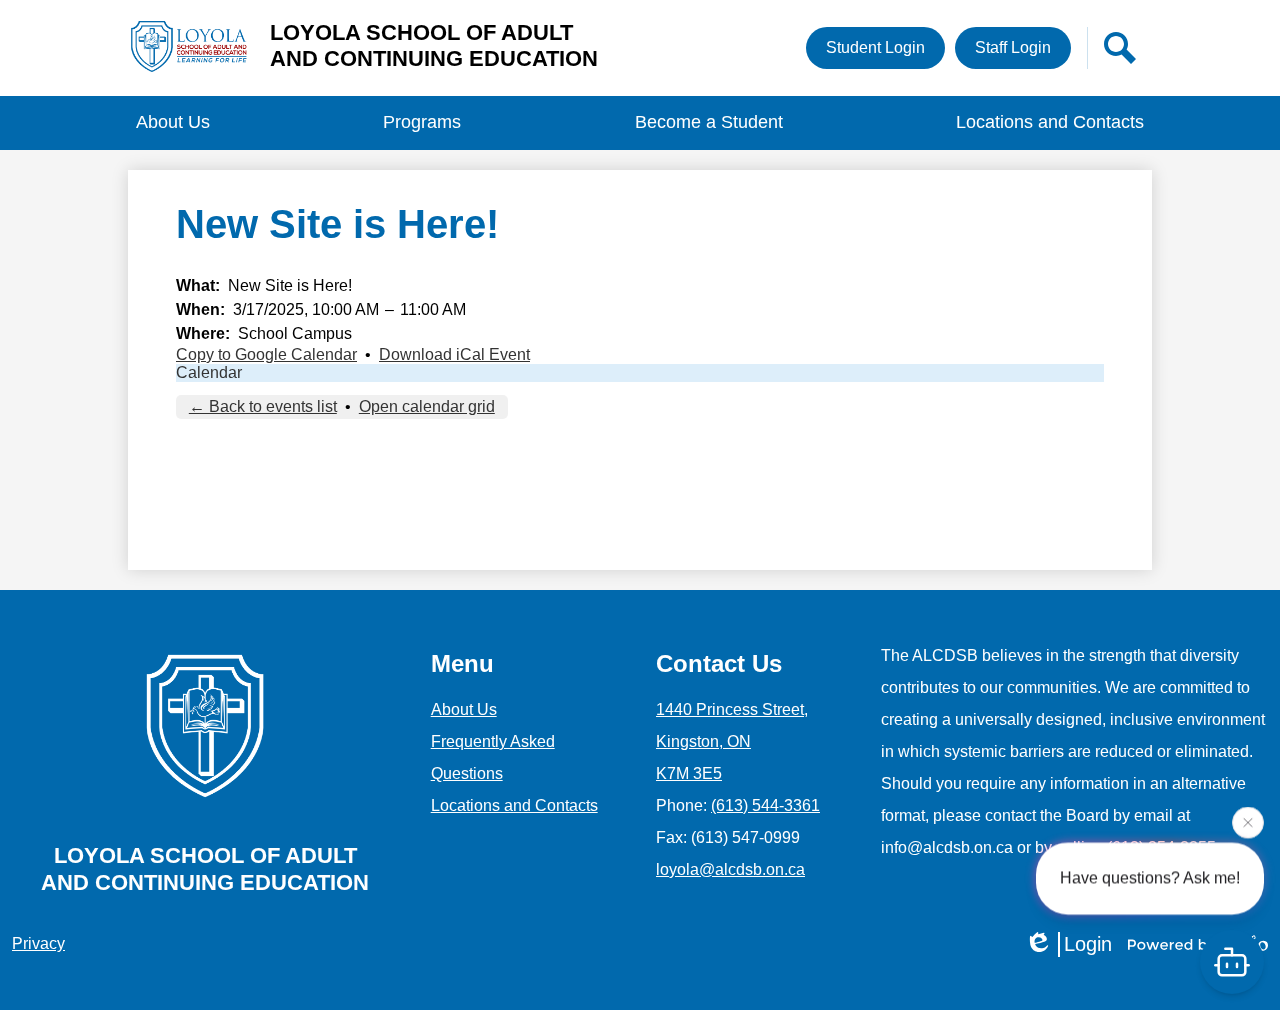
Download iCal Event (454, 354)
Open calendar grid (427, 406)
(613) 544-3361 (765, 805)
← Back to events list (263, 406)
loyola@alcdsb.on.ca (730, 869)
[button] (173, 123)
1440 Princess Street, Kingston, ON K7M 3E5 (732, 741)
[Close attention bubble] (1248, 822)
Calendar (209, 372)
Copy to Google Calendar (266, 354)
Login (1088, 944)
